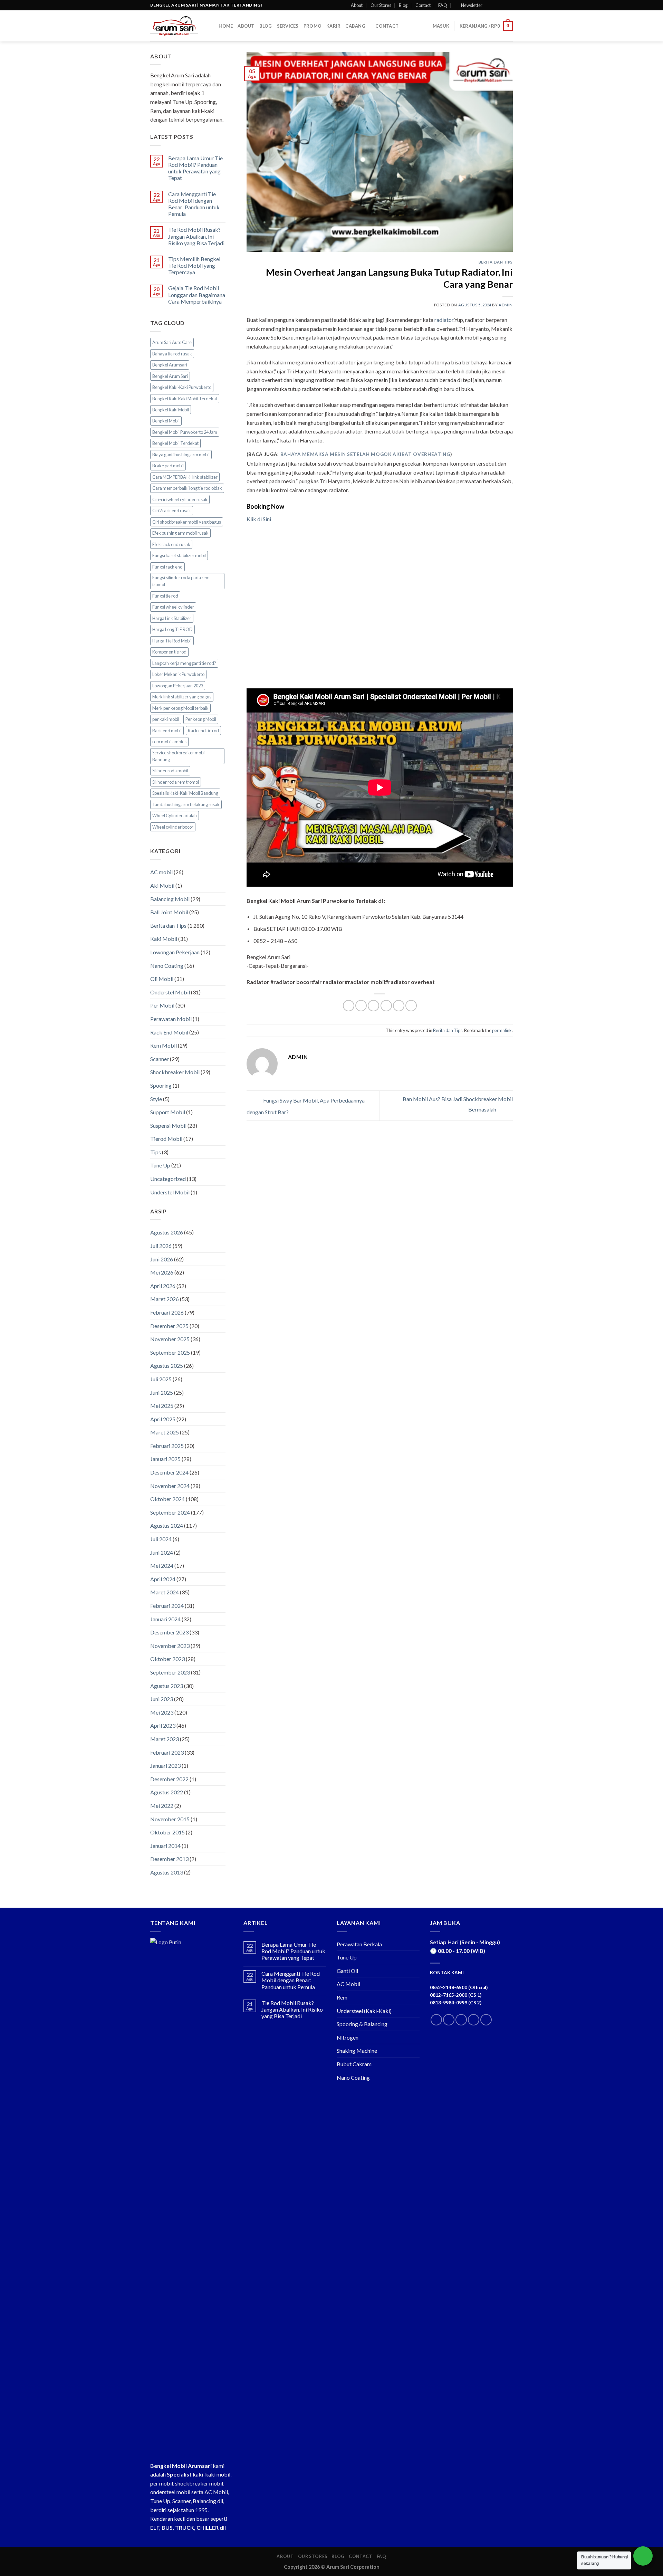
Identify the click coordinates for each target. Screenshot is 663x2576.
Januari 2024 (165, 1619)
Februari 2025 (167, 1446)
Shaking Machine (357, 2050)
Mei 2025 (162, 1406)
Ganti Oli (347, 1971)
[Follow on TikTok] (461, 2020)
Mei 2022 (162, 1806)
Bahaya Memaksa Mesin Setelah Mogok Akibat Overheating (365, 454)
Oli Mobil (162, 979)
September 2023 (170, 1672)
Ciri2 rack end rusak (172, 511)
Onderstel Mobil (170, 992)
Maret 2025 (165, 1432)
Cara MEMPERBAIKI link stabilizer (185, 477)
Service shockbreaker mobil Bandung (179, 756)
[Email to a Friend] (373, 1006)
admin (506, 305)
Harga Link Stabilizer (172, 618)
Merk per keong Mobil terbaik (180, 708)
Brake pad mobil (168, 466)
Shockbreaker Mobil (175, 1072)
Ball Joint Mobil (169, 912)
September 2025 (170, 1352)
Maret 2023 (165, 1739)
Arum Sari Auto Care (172, 342)
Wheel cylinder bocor (173, 827)
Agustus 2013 (167, 1872)
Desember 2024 (169, 1472)
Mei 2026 (162, 1272)
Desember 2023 (169, 1632)
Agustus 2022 (167, 1792)
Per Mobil (162, 1005)
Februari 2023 (167, 1752)
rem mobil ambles (169, 742)
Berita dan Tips (168, 926)
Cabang (355, 26)
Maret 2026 (165, 1299)
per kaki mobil (166, 719)
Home (226, 26)
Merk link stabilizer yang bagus (182, 697)
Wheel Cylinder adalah (175, 815)
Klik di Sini (259, 519)
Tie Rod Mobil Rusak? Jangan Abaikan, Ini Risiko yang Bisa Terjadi (196, 236)
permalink (502, 1030)
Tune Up (160, 1165)
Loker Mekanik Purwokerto (178, 674)
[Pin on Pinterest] (386, 1006)
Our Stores (381, 5)
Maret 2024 (165, 1592)
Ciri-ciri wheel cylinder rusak (180, 499)
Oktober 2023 (167, 1659)
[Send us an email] (509, 5)
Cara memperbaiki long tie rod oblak (187, 488)
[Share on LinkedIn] (399, 1006)
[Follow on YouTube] (486, 2020)
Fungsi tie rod (165, 596)
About (357, 5)
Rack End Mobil (169, 1032)
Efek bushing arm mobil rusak (180, 533)
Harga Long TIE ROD (172, 629)
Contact (423, 5)
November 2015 (170, 1819)
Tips (156, 1152)
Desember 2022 (169, 1779)
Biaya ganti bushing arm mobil (181, 455)
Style (156, 1099)
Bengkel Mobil (166, 421)
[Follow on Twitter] (503, 5)
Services (288, 26)
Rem (342, 1997)
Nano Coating (167, 966)
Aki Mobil (162, 885)
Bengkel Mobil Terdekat (175, 443)
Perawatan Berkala (359, 1944)
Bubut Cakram (354, 2064)
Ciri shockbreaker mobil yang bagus (187, 522)
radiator (444, 320)
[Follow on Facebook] (490, 5)
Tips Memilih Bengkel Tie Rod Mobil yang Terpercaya (194, 265)
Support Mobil (168, 1112)
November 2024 (170, 1486)
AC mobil (161, 872)
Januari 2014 (165, 1846)
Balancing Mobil (170, 899)
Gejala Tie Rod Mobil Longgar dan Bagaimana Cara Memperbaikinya (197, 294)
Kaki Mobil (164, 939)
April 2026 (163, 1286)
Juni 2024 (162, 1552)
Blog (403, 5)
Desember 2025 (169, 1326)
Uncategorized (168, 1179)
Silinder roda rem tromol (176, 782)
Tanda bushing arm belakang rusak (186, 804)
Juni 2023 (162, 1699)
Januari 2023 (165, 1766)
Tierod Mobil (166, 1139)
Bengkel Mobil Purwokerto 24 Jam (185, 432)
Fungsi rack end (167, 567)
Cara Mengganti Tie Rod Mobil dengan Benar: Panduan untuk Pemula (194, 204)
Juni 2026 (162, 1259)
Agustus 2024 (167, 1525)
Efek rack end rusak (171, 544)
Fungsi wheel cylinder (173, 607)
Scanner (160, 1059)
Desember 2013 (169, 1859)
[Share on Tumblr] (411, 1006)
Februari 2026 (167, 1312)
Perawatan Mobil (171, 1019)
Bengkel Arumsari (170, 365)
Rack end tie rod (203, 731)
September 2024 (170, 1512)
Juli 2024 (161, 1539)
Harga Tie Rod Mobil (172, 641)
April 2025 (163, 1419)
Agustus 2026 (167, 1232)
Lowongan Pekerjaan (175, 952)
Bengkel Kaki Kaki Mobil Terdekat (185, 399)
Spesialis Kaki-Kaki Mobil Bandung (185, 793)
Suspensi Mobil (168, 1125)
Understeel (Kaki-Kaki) (364, 2011)
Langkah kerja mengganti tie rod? (184, 663)
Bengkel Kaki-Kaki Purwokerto (182, 387)
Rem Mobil (164, 1045)
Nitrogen (348, 2037)
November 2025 (170, 1339)
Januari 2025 (165, 1459)
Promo (313, 26)
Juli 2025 (161, 1379)
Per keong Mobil (201, 719)
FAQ (443, 5)
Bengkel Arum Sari (170, 376)
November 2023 (170, 1646)
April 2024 (163, 1579)
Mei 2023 (162, 1712)
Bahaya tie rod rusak (172, 354)
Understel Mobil (170, 1192)
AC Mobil (348, 1984)
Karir (333, 26)
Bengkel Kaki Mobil (171, 410)
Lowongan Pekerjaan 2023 (178, 686)
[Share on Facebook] (349, 1006)
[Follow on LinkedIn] (474, 2020)
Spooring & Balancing (362, 2024)
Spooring (161, 1085)
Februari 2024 (167, 1606)
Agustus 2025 (167, 1366)
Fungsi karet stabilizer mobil (179, 555)
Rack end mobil (167, 731)
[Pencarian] (211, 26)
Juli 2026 (161, 1246)
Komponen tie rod (169, 652)
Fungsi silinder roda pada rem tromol (181, 581)
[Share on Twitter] (361, 1006)
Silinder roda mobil (170, 771)
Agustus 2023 (167, 1686)
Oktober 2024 (167, 1499)
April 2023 (163, 1725)
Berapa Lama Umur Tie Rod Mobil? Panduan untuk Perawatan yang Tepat (195, 168)
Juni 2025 (162, 1392)
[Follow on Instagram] (496, 5)
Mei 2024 (162, 1566)
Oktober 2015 (167, 1832)
